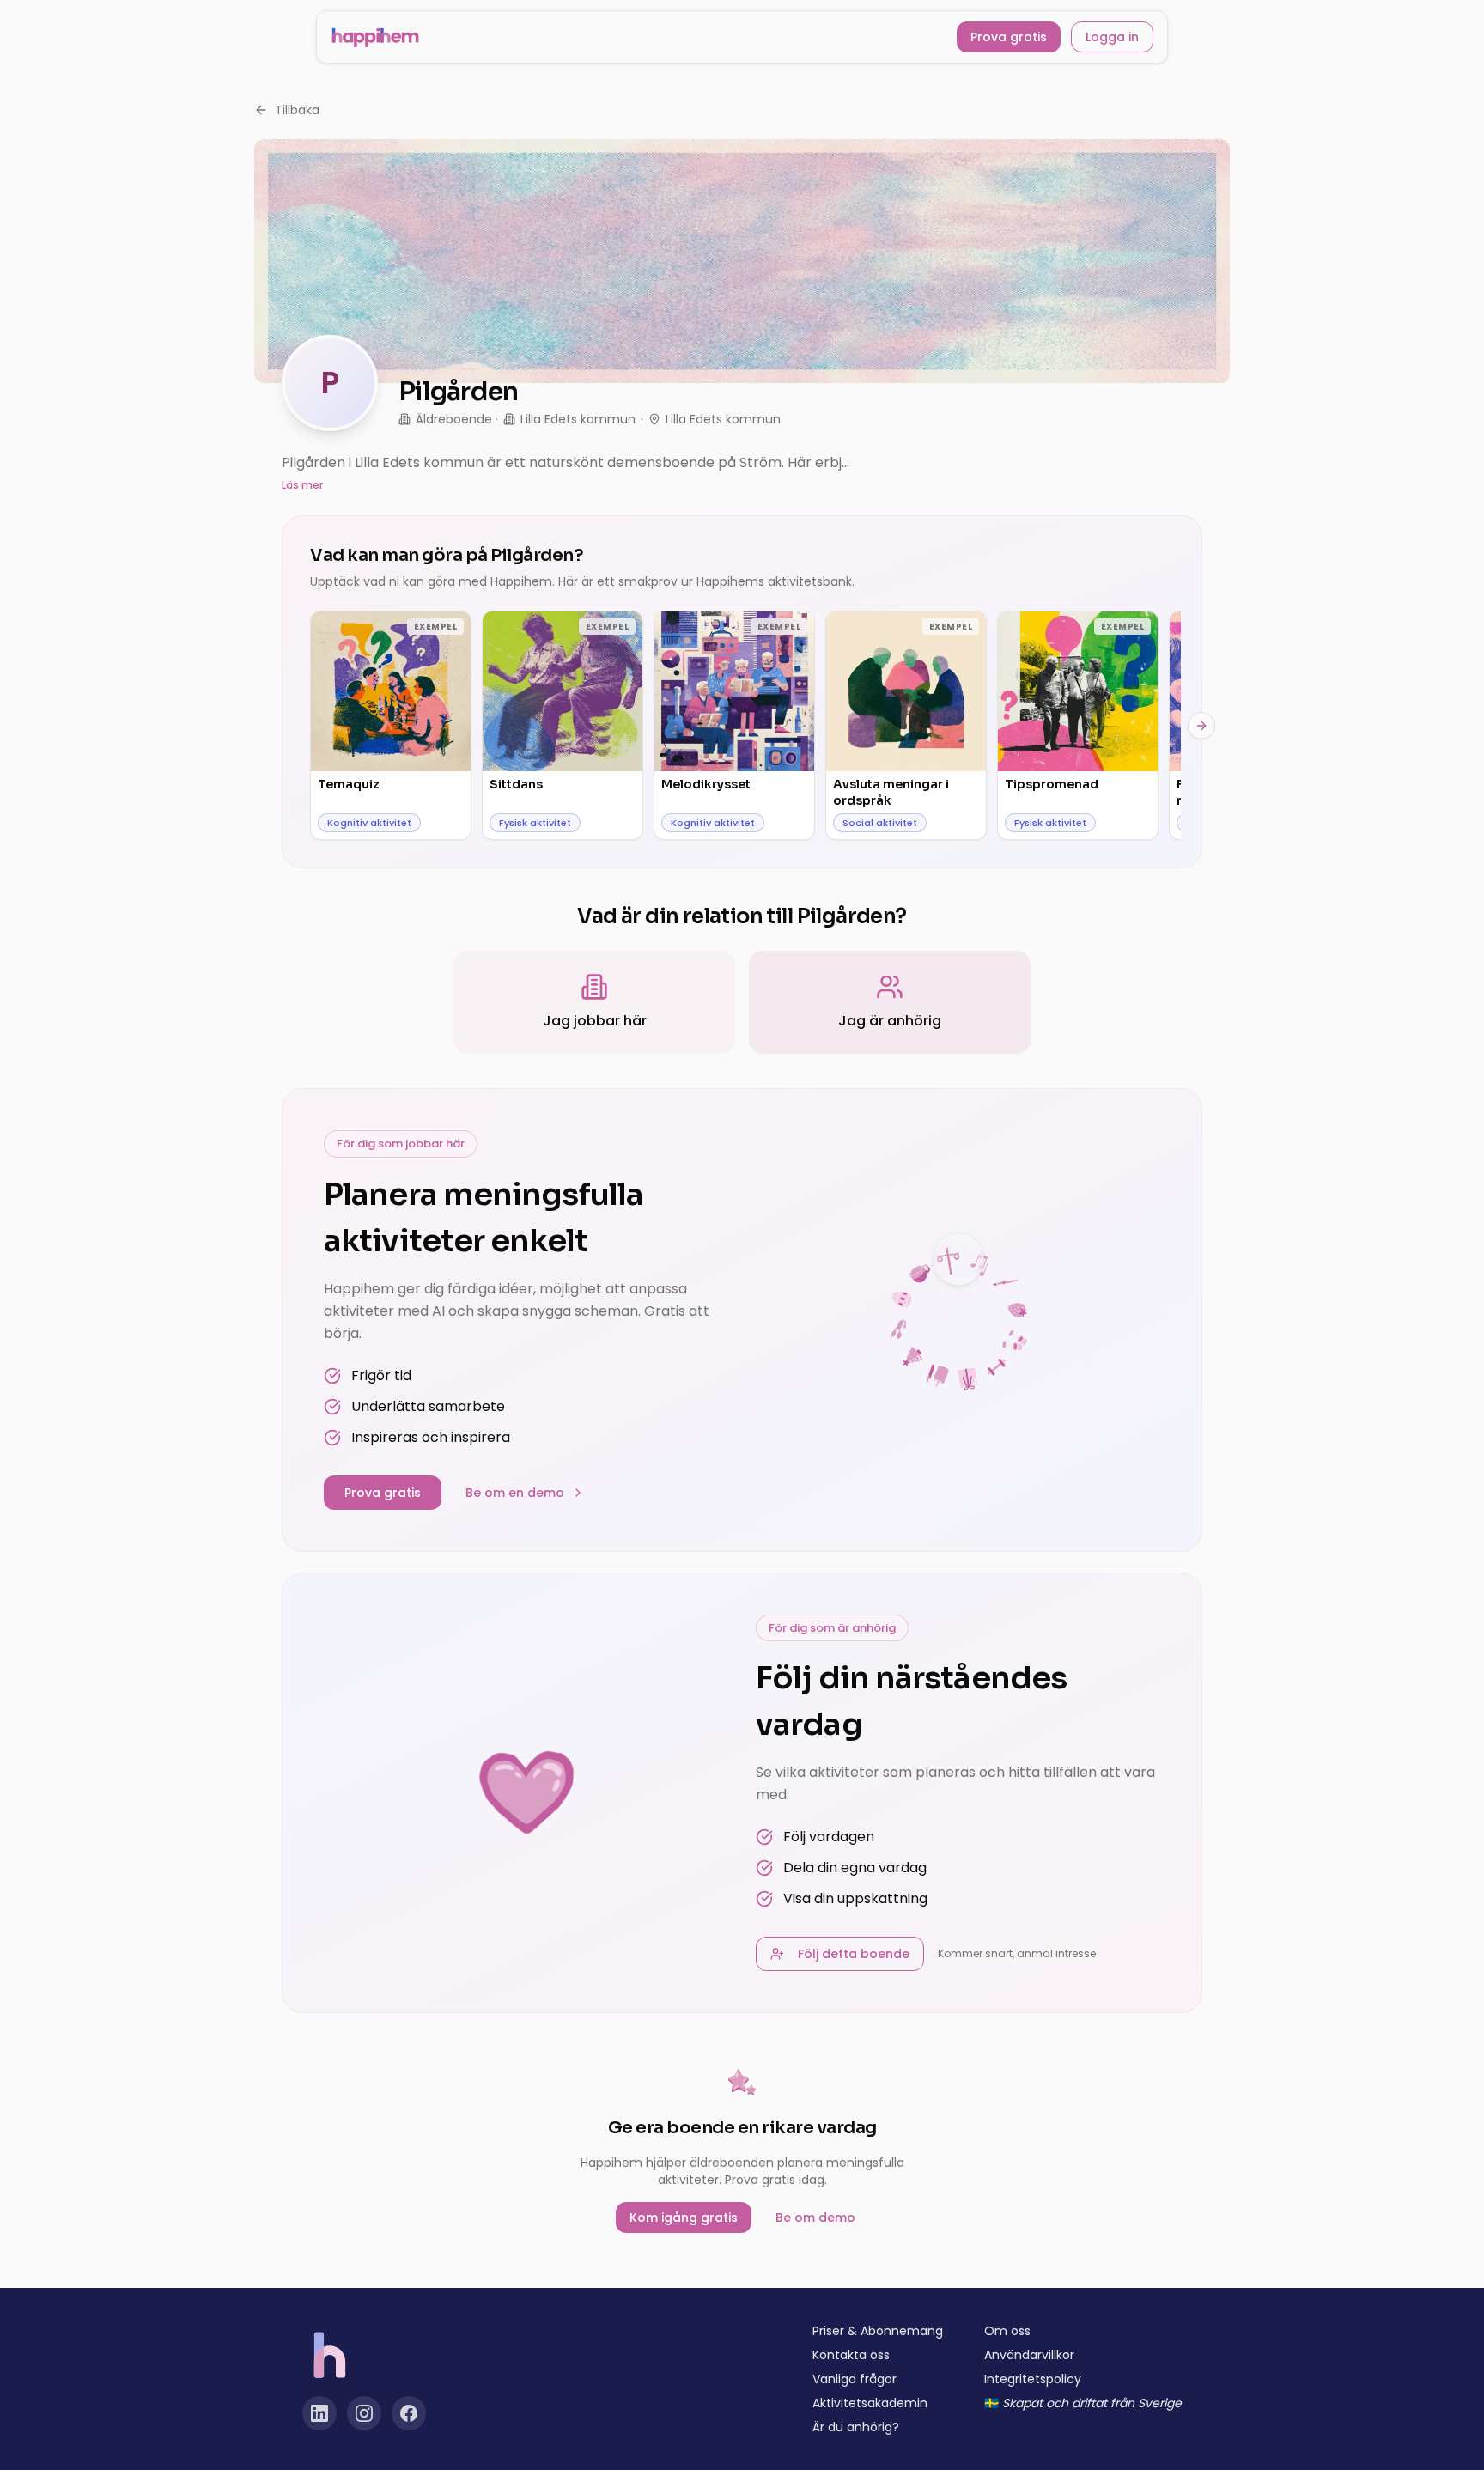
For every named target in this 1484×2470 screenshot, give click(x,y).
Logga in (1112, 37)
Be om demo (815, 2218)
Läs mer (302, 485)
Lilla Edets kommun (578, 419)
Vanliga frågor (855, 2379)
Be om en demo (515, 1493)
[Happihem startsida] (375, 37)
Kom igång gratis (684, 2218)
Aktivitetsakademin (870, 2403)
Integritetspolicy (1033, 2379)
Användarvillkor (1029, 2355)
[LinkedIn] (319, 2413)
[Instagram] (364, 2413)
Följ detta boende (854, 1954)
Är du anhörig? (856, 2427)
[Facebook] (409, 2413)
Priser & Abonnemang (878, 2331)
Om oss (1007, 2331)
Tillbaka (297, 110)
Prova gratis (1009, 37)
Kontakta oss (851, 2355)
